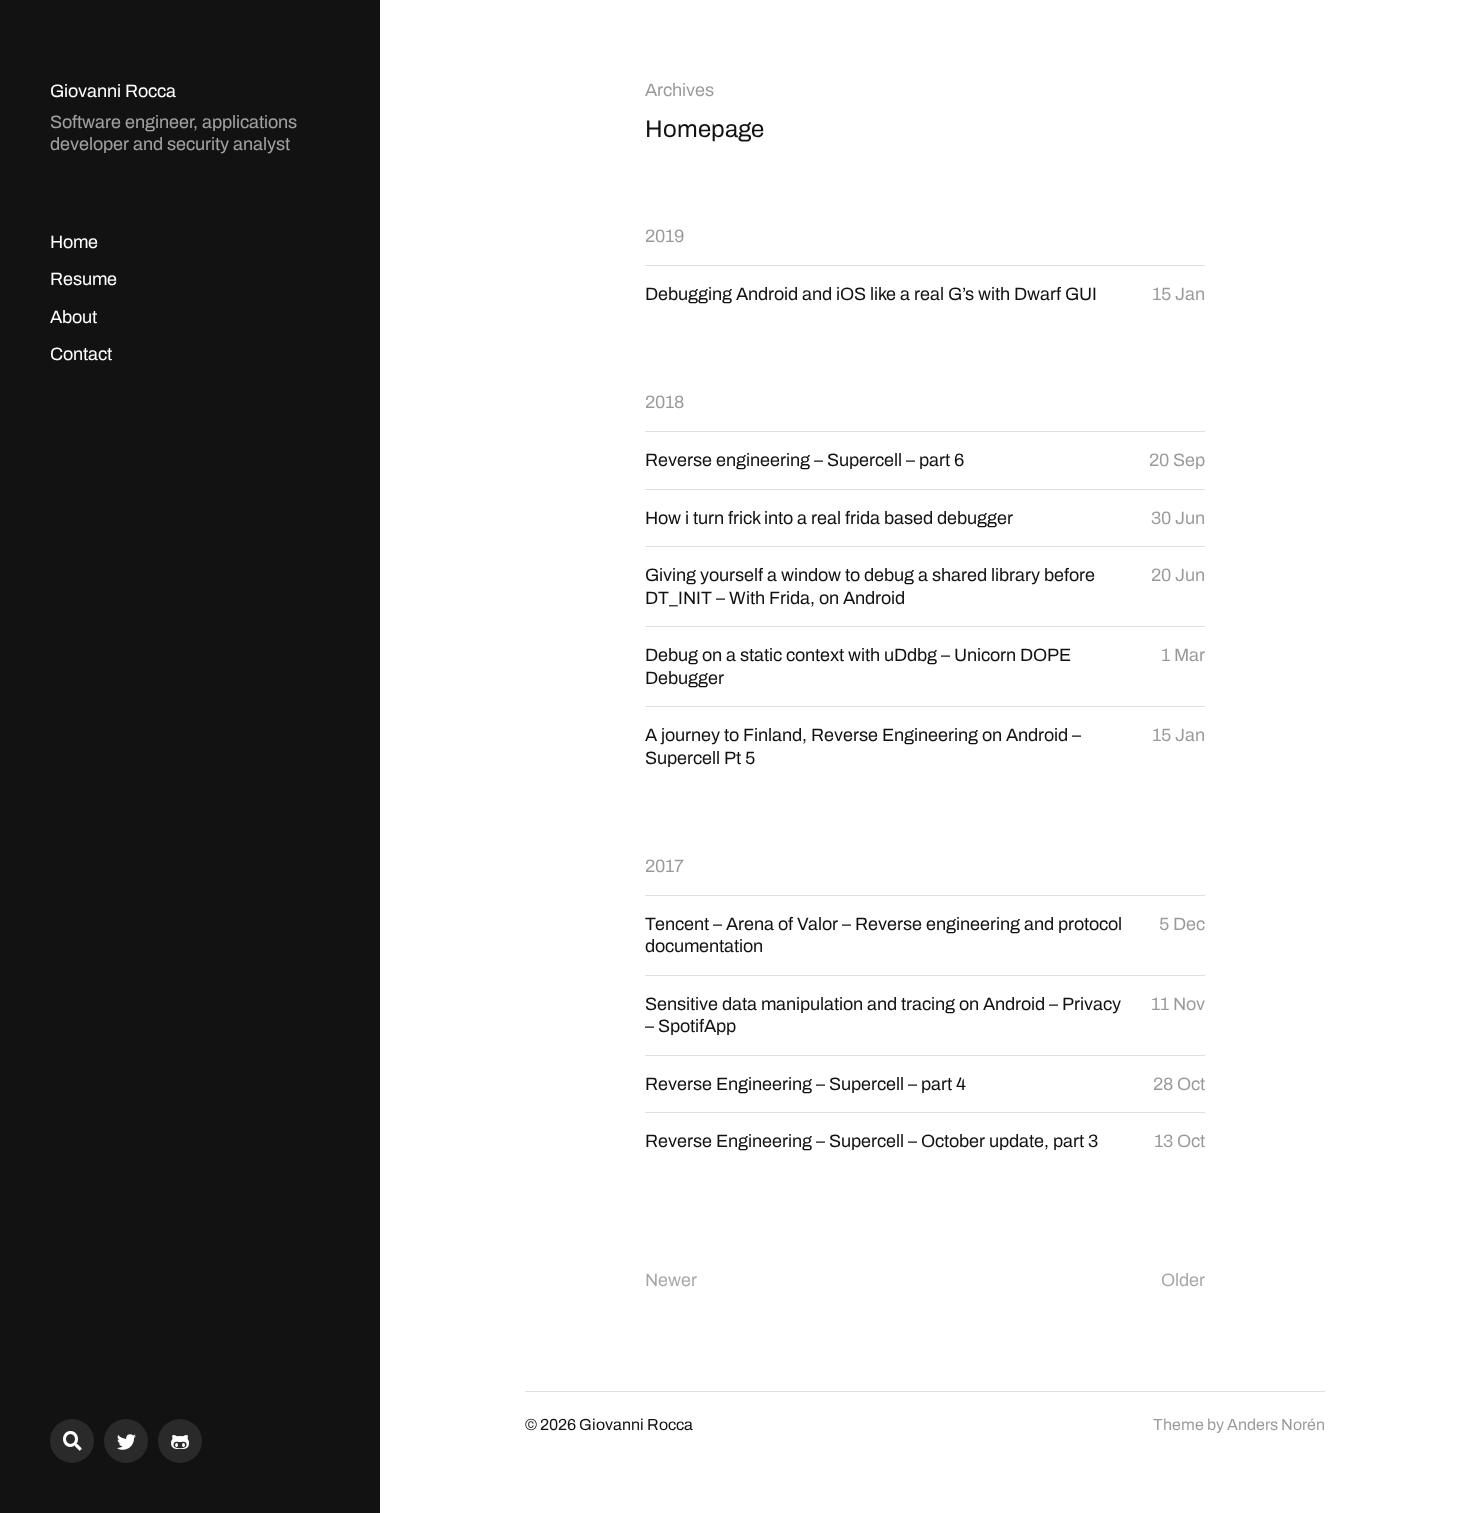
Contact (81, 354)
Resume (83, 279)
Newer (671, 1280)
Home (74, 242)
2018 (664, 402)
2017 (664, 866)
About (73, 317)
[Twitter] (126, 1441)
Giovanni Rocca (113, 91)
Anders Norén (1276, 1424)
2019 (664, 236)
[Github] (180, 1441)
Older (1183, 1280)
